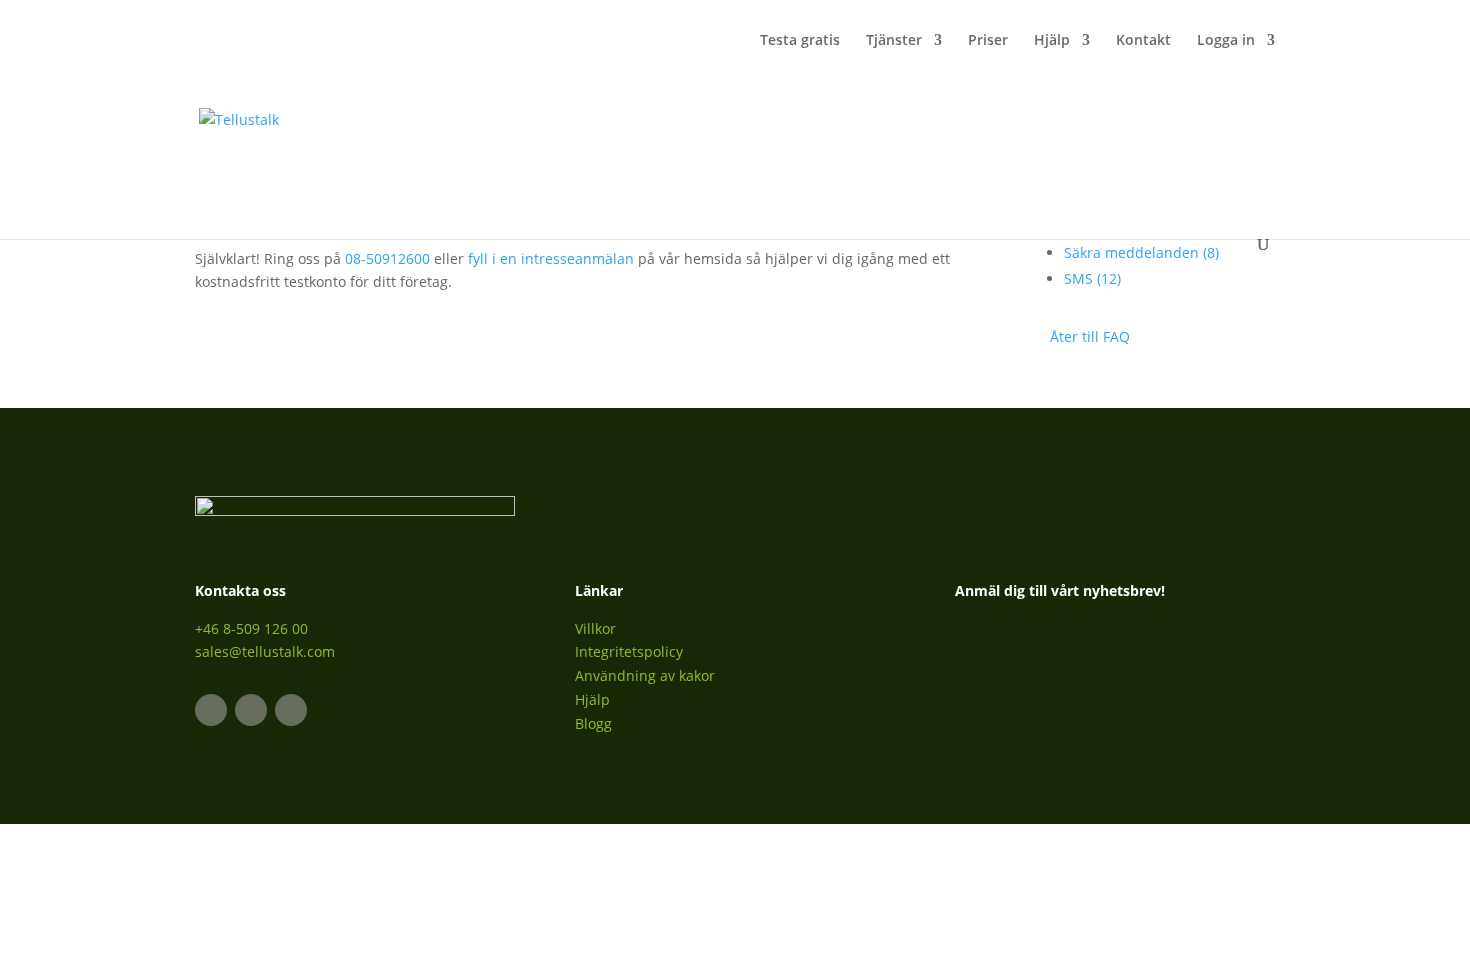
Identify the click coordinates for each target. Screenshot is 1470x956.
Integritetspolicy (629, 651)
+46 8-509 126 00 (251, 628)
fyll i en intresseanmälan (551, 258)
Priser (988, 41)
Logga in (1226, 41)
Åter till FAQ (1090, 336)
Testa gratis (800, 41)
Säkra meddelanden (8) (1141, 252)
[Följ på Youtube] (291, 710)
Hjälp (1052, 41)
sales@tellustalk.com (265, 651)
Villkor (595, 628)
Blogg (593, 723)
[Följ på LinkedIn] (211, 710)
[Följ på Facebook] (251, 710)
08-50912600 (387, 258)
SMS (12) (1092, 278)
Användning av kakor (645, 675)
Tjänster (894, 41)
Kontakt (1143, 41)
